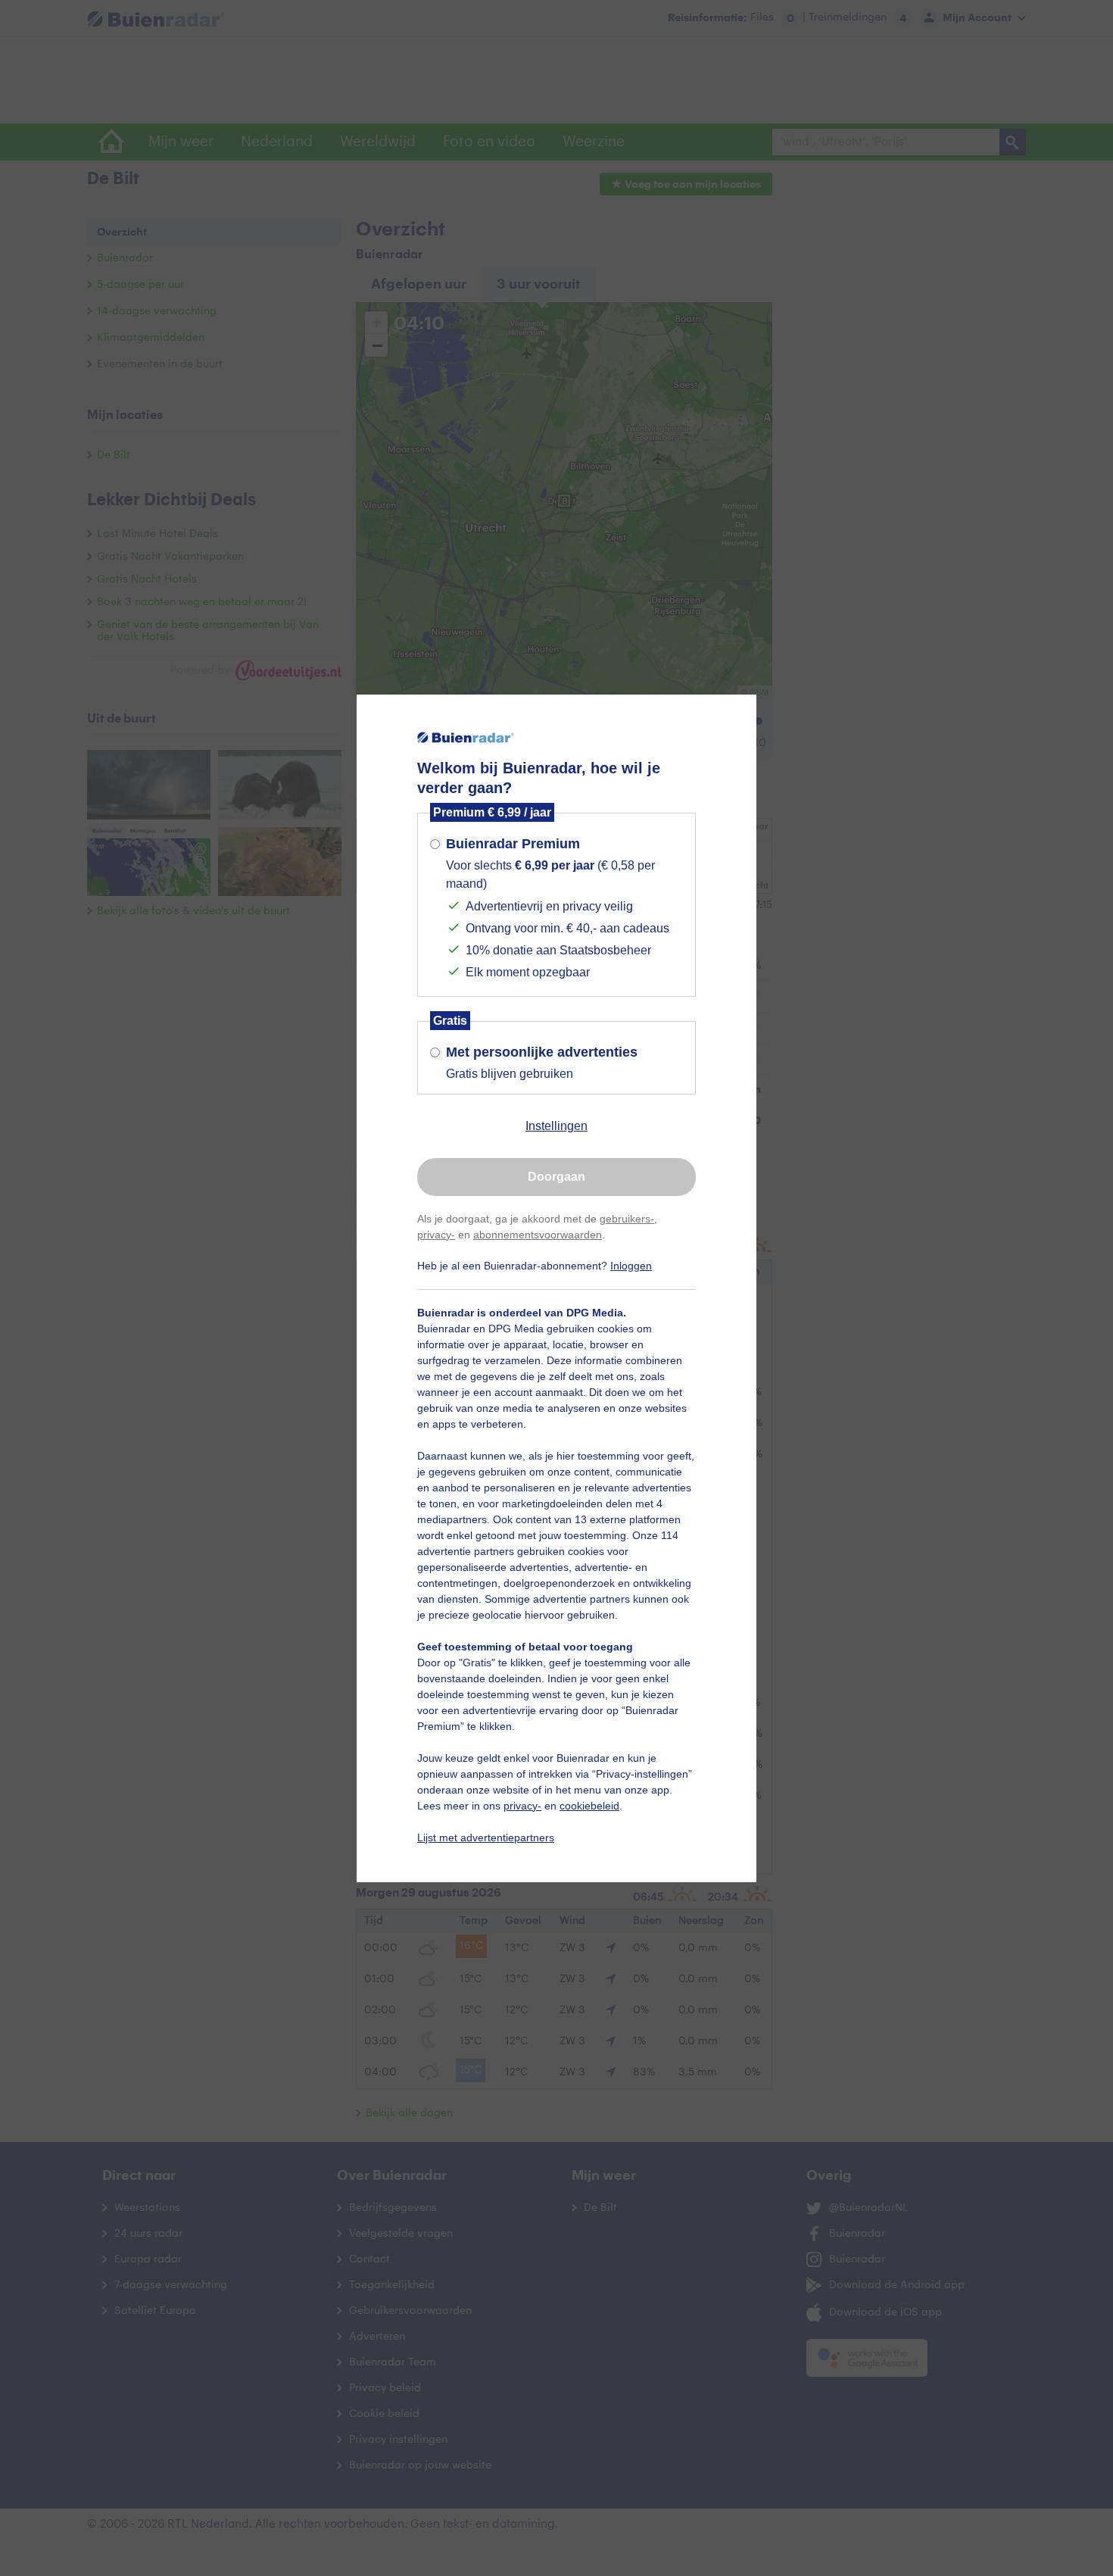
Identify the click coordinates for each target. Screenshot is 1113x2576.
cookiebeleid (589, 1806)
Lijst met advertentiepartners (486, 1838)
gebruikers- (627, 1219)
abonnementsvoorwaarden (538, 1235)
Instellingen (556, 1126)
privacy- (436, 1235)
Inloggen (631, 1266)
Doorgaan (556, 1177)
